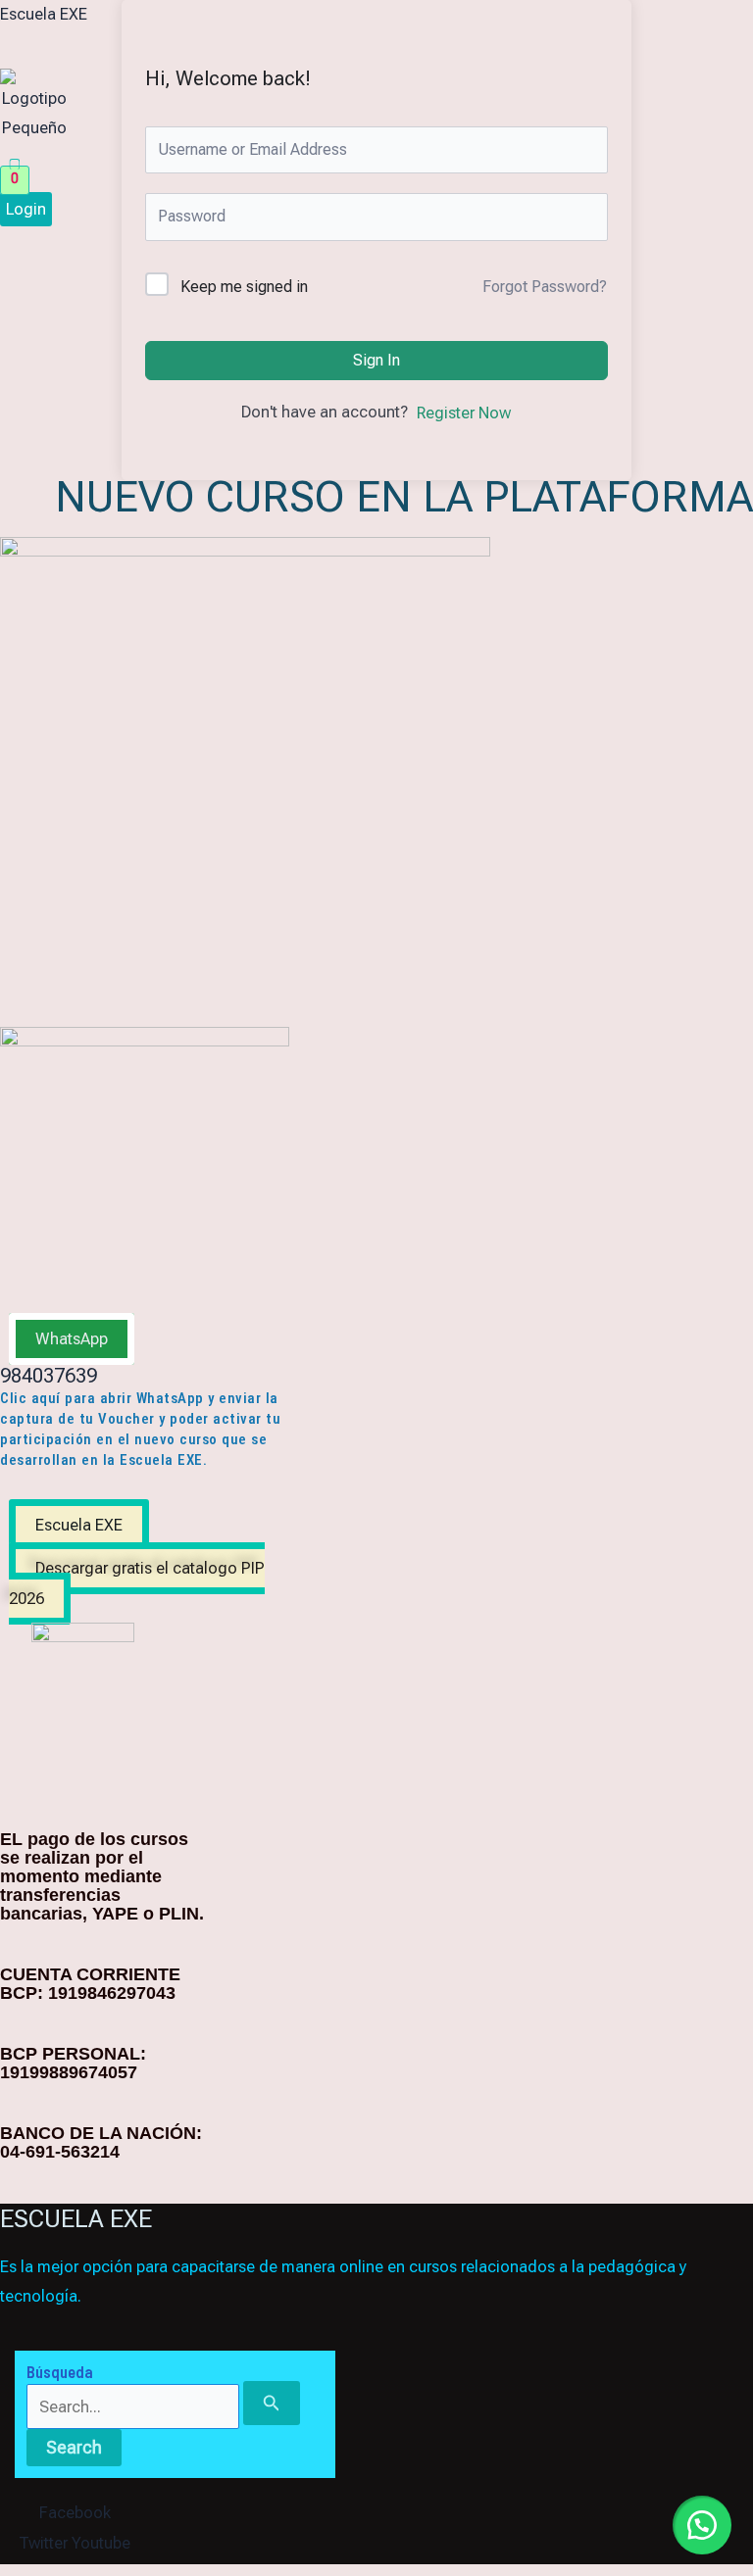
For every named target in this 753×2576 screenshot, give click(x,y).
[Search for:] (163, 2407)
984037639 (49, 1376)
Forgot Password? (545, 287)
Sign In (376, 360)
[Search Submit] (272, 2403)
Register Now (464, 413)
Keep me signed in (244, 287)
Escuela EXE (44, 14)
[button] (245, 155)
